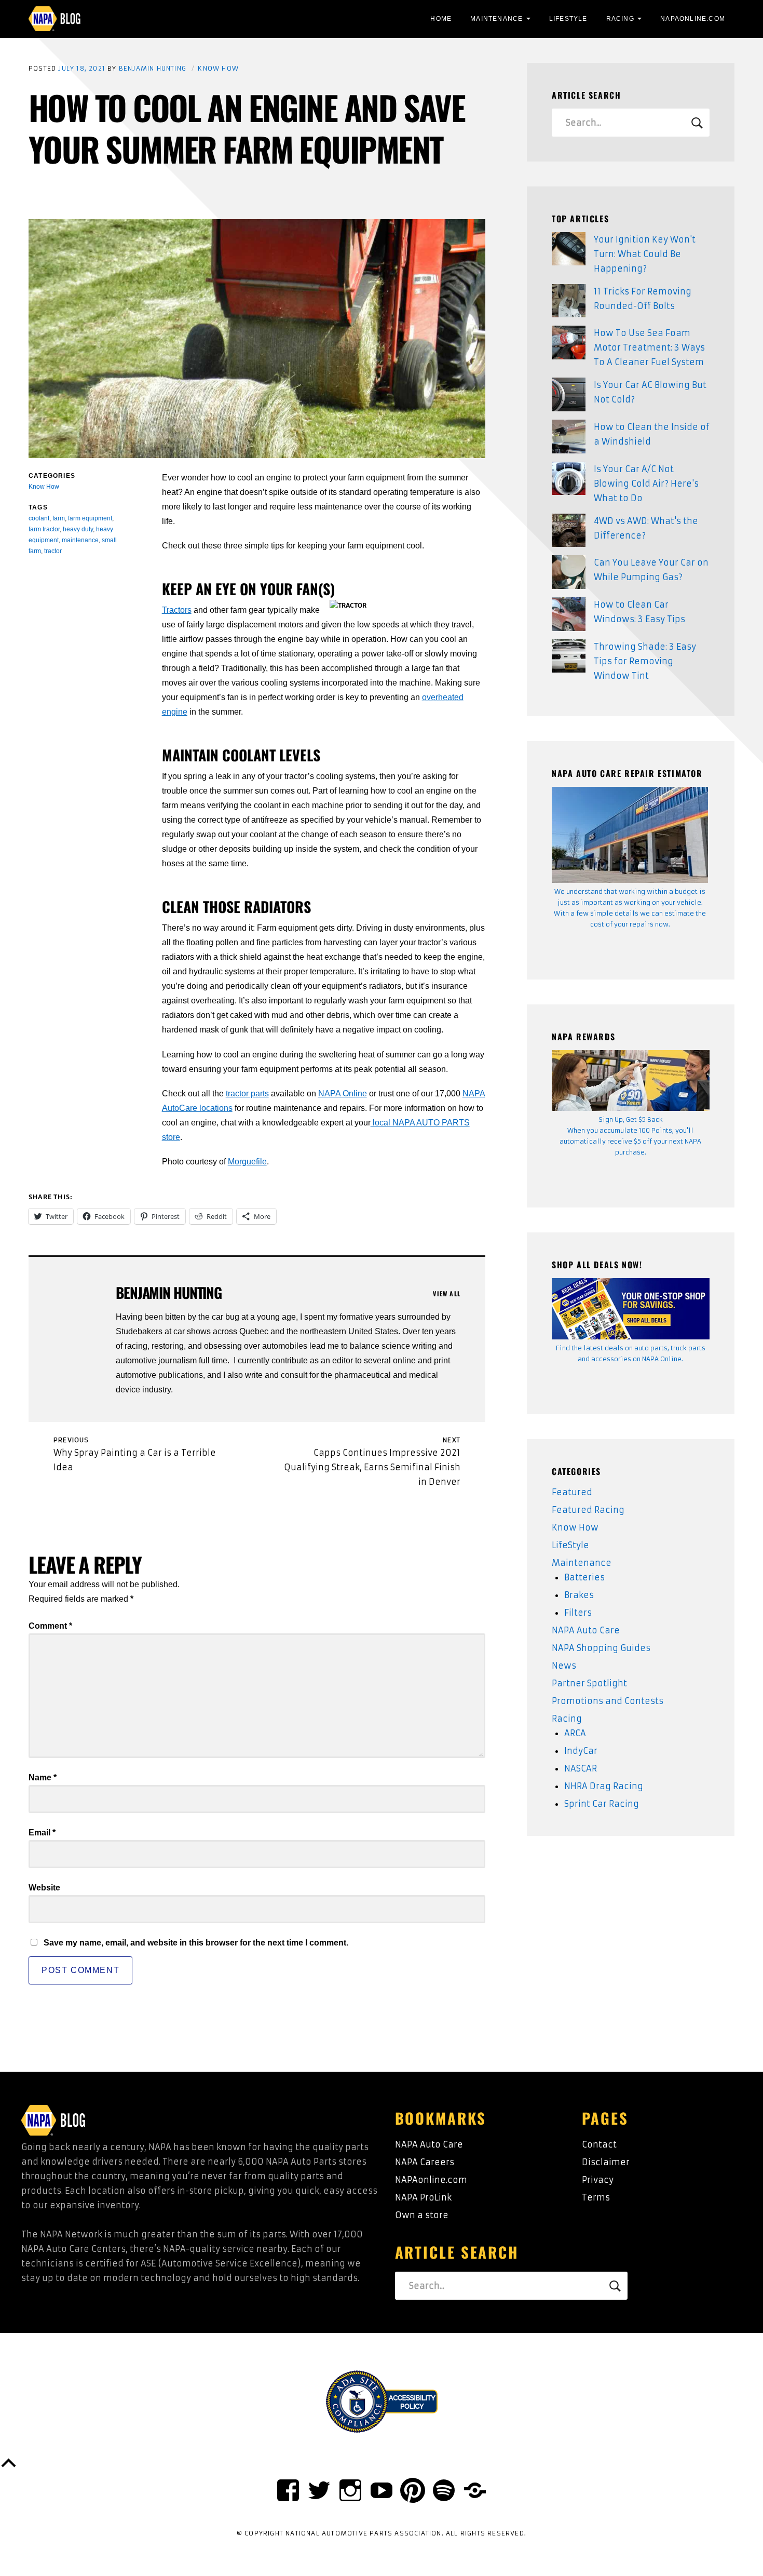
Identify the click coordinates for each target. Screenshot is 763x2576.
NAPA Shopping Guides (601, 1648)
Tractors (177, 610)
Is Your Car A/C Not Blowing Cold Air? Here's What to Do (646, 484)
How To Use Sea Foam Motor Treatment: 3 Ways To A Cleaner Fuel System (649, 347)
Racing (620, 19)
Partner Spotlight (589, 1683)
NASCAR (581, 1768)
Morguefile (247, 1162)
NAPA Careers (425, 2162)
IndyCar (581, 1751)
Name (43, 1777)
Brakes (579, 1595)
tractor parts (247, 1094)
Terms (596, 2197)
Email (42, 1833)
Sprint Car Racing (602, 1804)
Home (441, 19)
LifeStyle (568, 19)
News (564, 1666)
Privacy (598, 2180)
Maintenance (496, 19)
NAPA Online (343, 1094)
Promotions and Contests (608, 1701)
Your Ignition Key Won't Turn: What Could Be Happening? (645, 254)
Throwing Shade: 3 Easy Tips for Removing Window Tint (645, 661)
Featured (572, 1492)
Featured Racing (588, 1510)
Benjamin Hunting (153, 68)
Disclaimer (606, 2162)
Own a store (422, 2215)
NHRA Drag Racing (604, 1786)
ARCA (575, 1733)
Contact (599, 2144)
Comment (50, 1626)
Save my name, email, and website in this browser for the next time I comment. (196, 1943)
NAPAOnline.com (693, 19)
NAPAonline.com (431, 2180)
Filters (578, 1613)
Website (44, 1888)
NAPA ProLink (423, 2197)
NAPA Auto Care (586, 1630)
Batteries (584, 1577)
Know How (218, 68)
